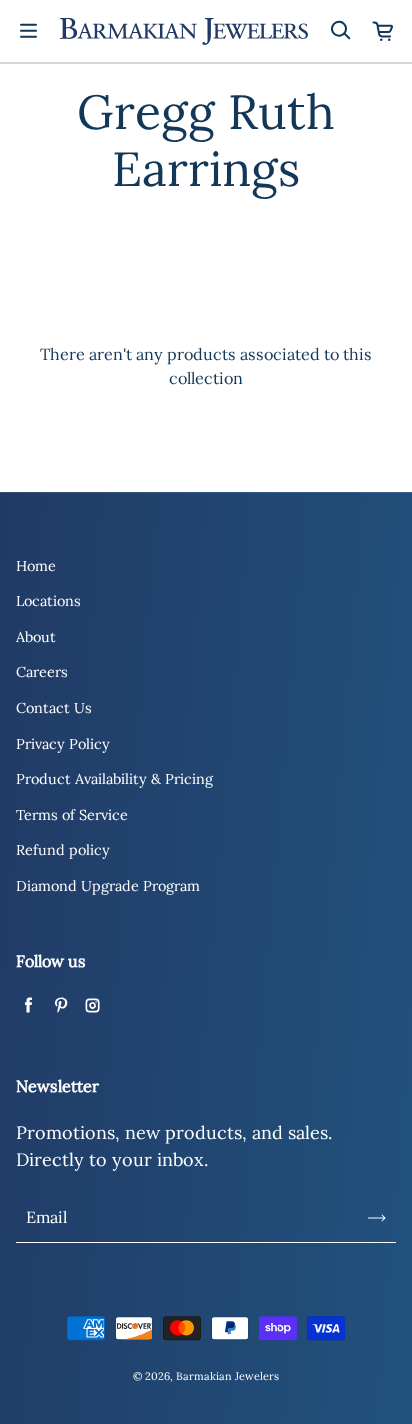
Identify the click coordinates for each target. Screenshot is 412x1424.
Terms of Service (72, 815)
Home (36, 566)
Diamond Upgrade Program (108, 886)
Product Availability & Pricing (114, 779)
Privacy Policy (63, 744)
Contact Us (54, 708)
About (36, 637)
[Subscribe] (377, 1218)
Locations (48, 601)
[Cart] (384, 31)
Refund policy (63, 850)
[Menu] (28, 31)
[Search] (340, 31)
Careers (42, 672)
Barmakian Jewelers (227, 1376)
